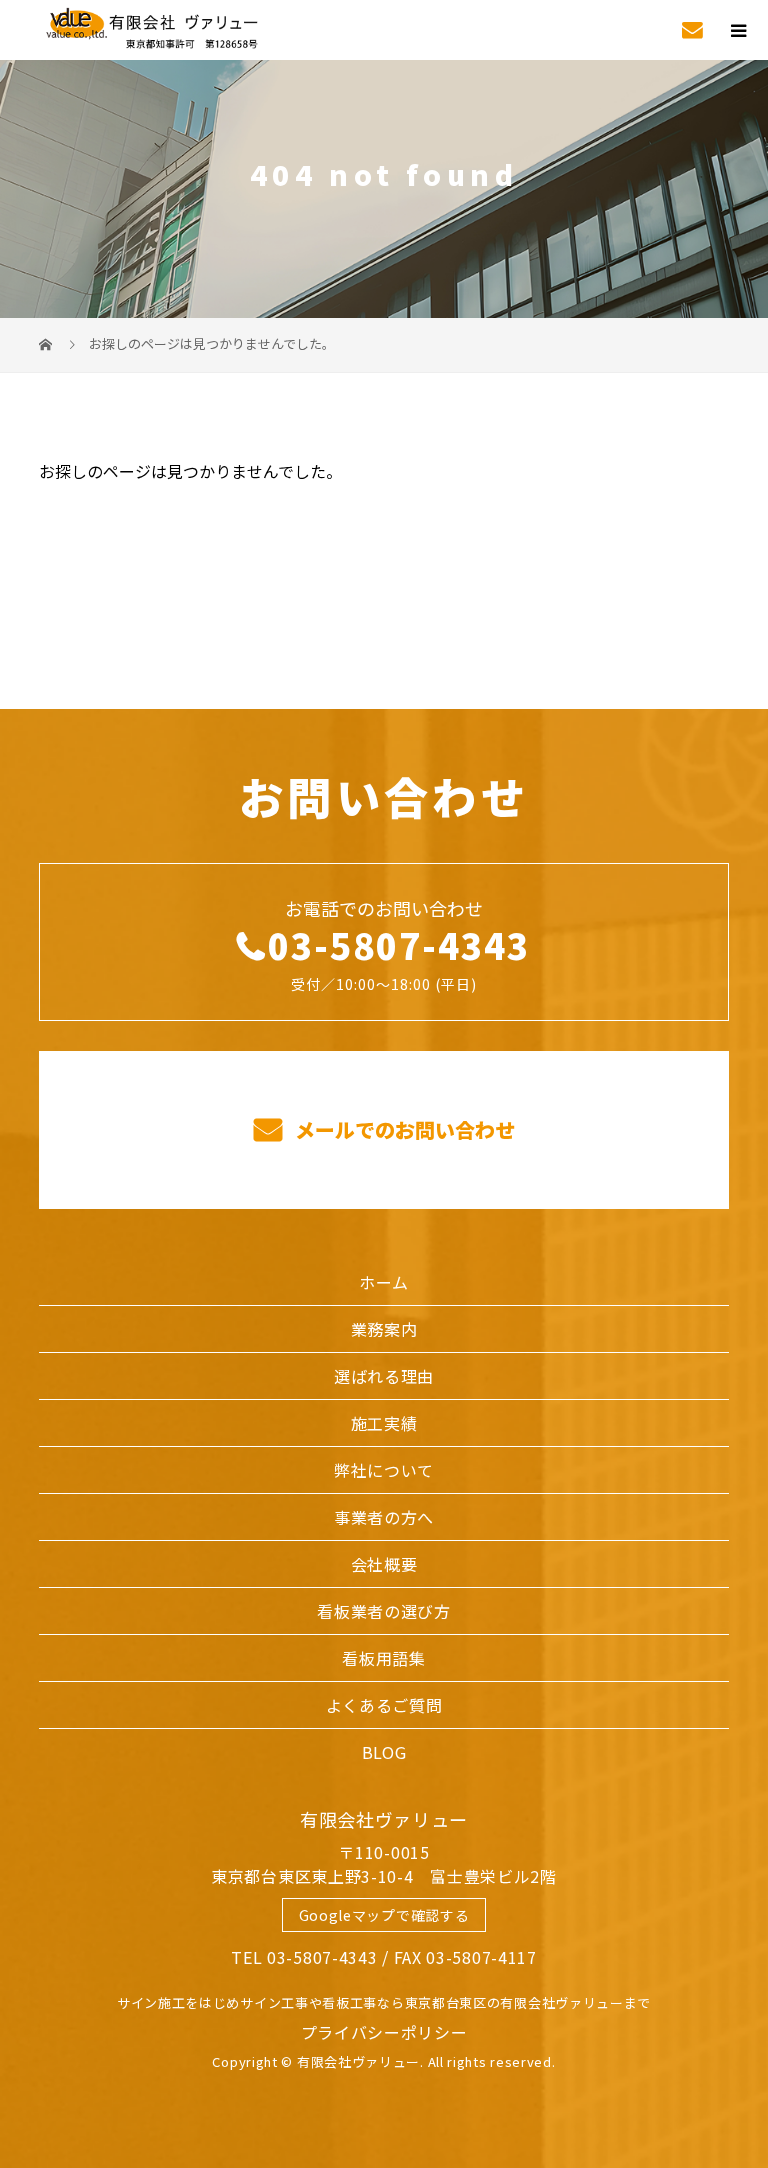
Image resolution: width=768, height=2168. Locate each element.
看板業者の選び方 (384, 1611)
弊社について (384, 1470)
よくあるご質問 (384, 1705)
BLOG (384, 1752)
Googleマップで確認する (384, 1915)
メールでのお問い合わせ (402, 1129)
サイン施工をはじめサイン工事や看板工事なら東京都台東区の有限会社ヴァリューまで (384, 2002)
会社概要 (384, 1564)
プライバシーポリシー (384, 2032)
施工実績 (384, 1423)
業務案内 (384, 1329)
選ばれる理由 (384, 1376)
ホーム (384, 1282)
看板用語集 (384, 1658)
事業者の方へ (384, 1517)
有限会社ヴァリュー (384, 1819)
